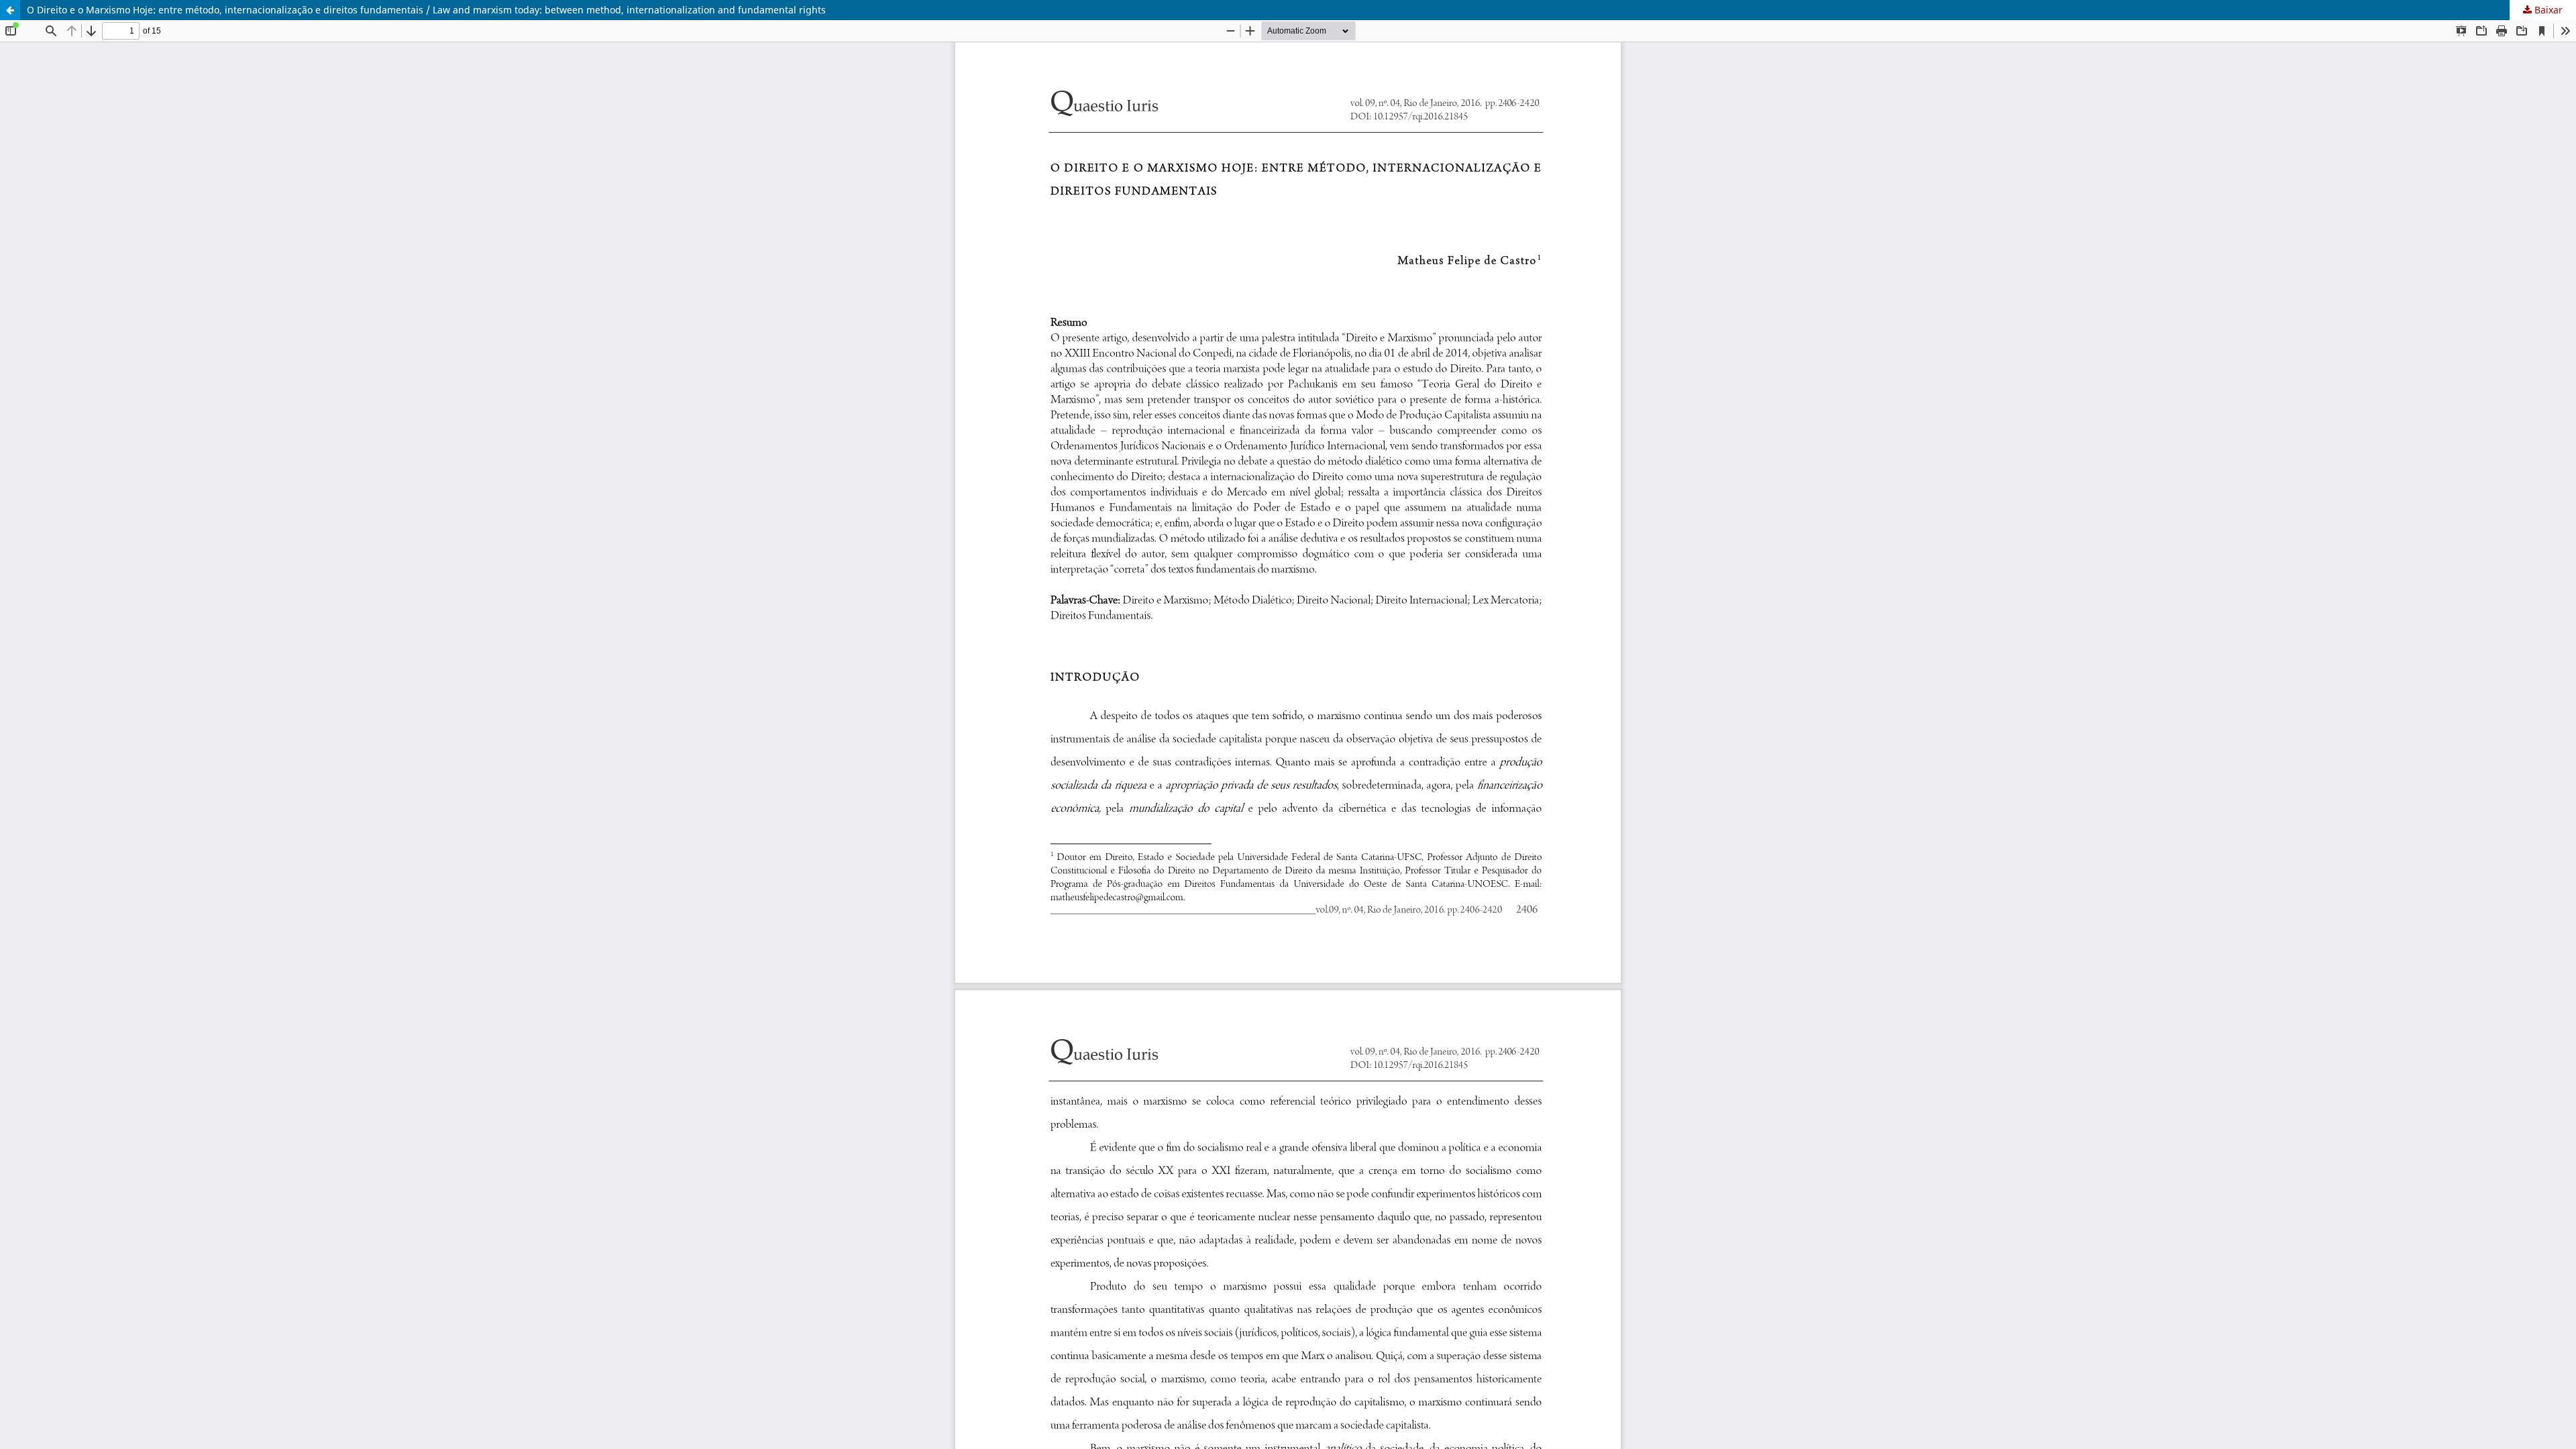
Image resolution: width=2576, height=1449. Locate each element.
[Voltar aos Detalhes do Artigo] (10, 10)
